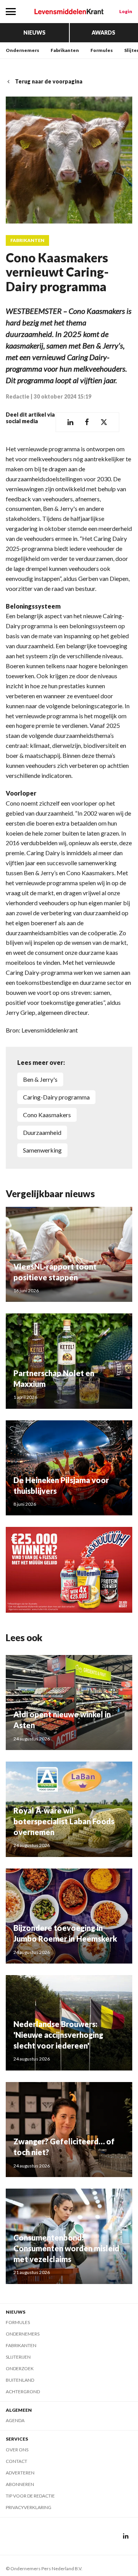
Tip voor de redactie (30, 2496)
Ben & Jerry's (40, 1079)
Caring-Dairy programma (56, 1097)
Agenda (15, 2420)
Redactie (18, 396)
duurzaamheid (42, 1132)
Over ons (17, 2450)
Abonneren (20, 2484)
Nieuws (34, 33)
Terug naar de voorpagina (49, 81)
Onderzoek (20, 2368)
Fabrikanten (65, 50)
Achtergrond (23, 2392)
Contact (16, 2461)
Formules (102, 50)
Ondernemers (22, 50)
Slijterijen (18, 2357)
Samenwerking (42, 1150)
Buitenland (20, 2380)
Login (126, 11)
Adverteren (20, 2473)
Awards (103, 33)
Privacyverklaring (29, 2507)
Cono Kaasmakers (47, 1115)
